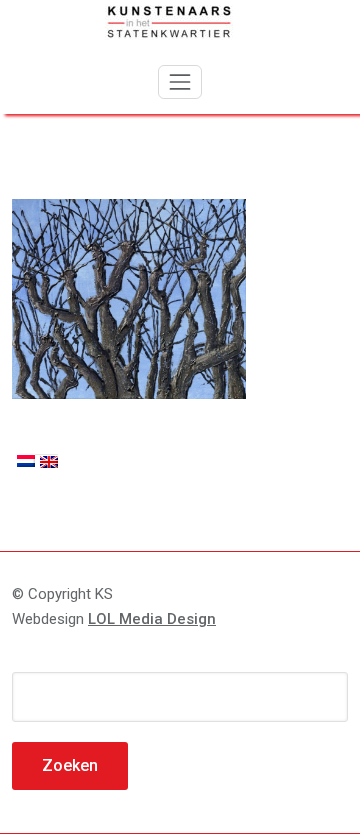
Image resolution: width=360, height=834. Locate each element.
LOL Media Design (152, 619)
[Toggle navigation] (180, 82)
